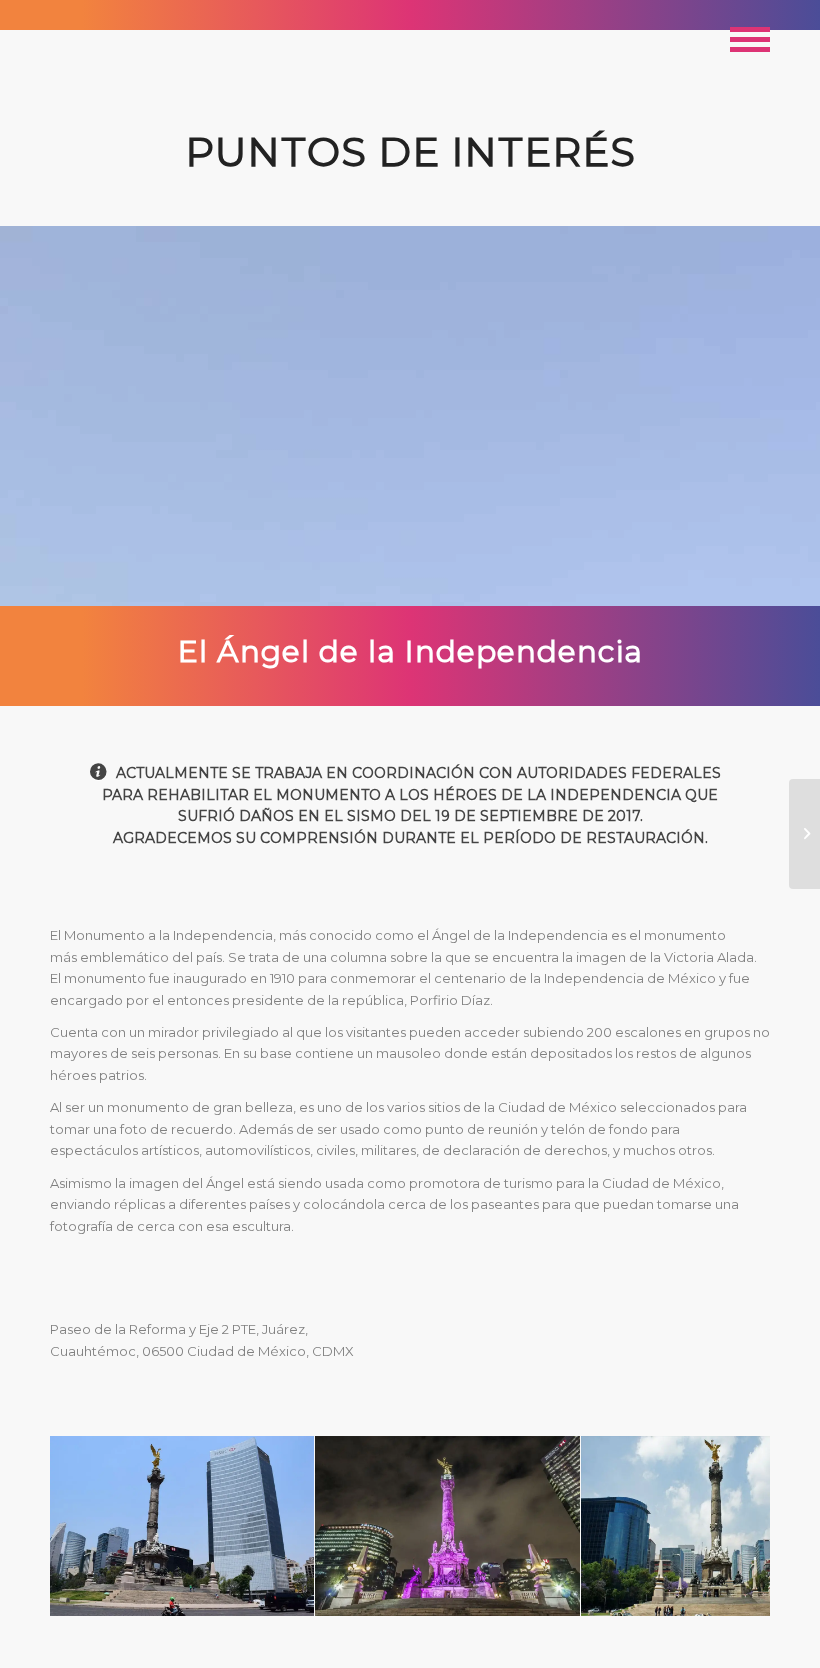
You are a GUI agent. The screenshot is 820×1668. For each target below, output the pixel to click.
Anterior (95, 1526)
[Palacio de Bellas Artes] (804, 834)
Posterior (725, 1526)
